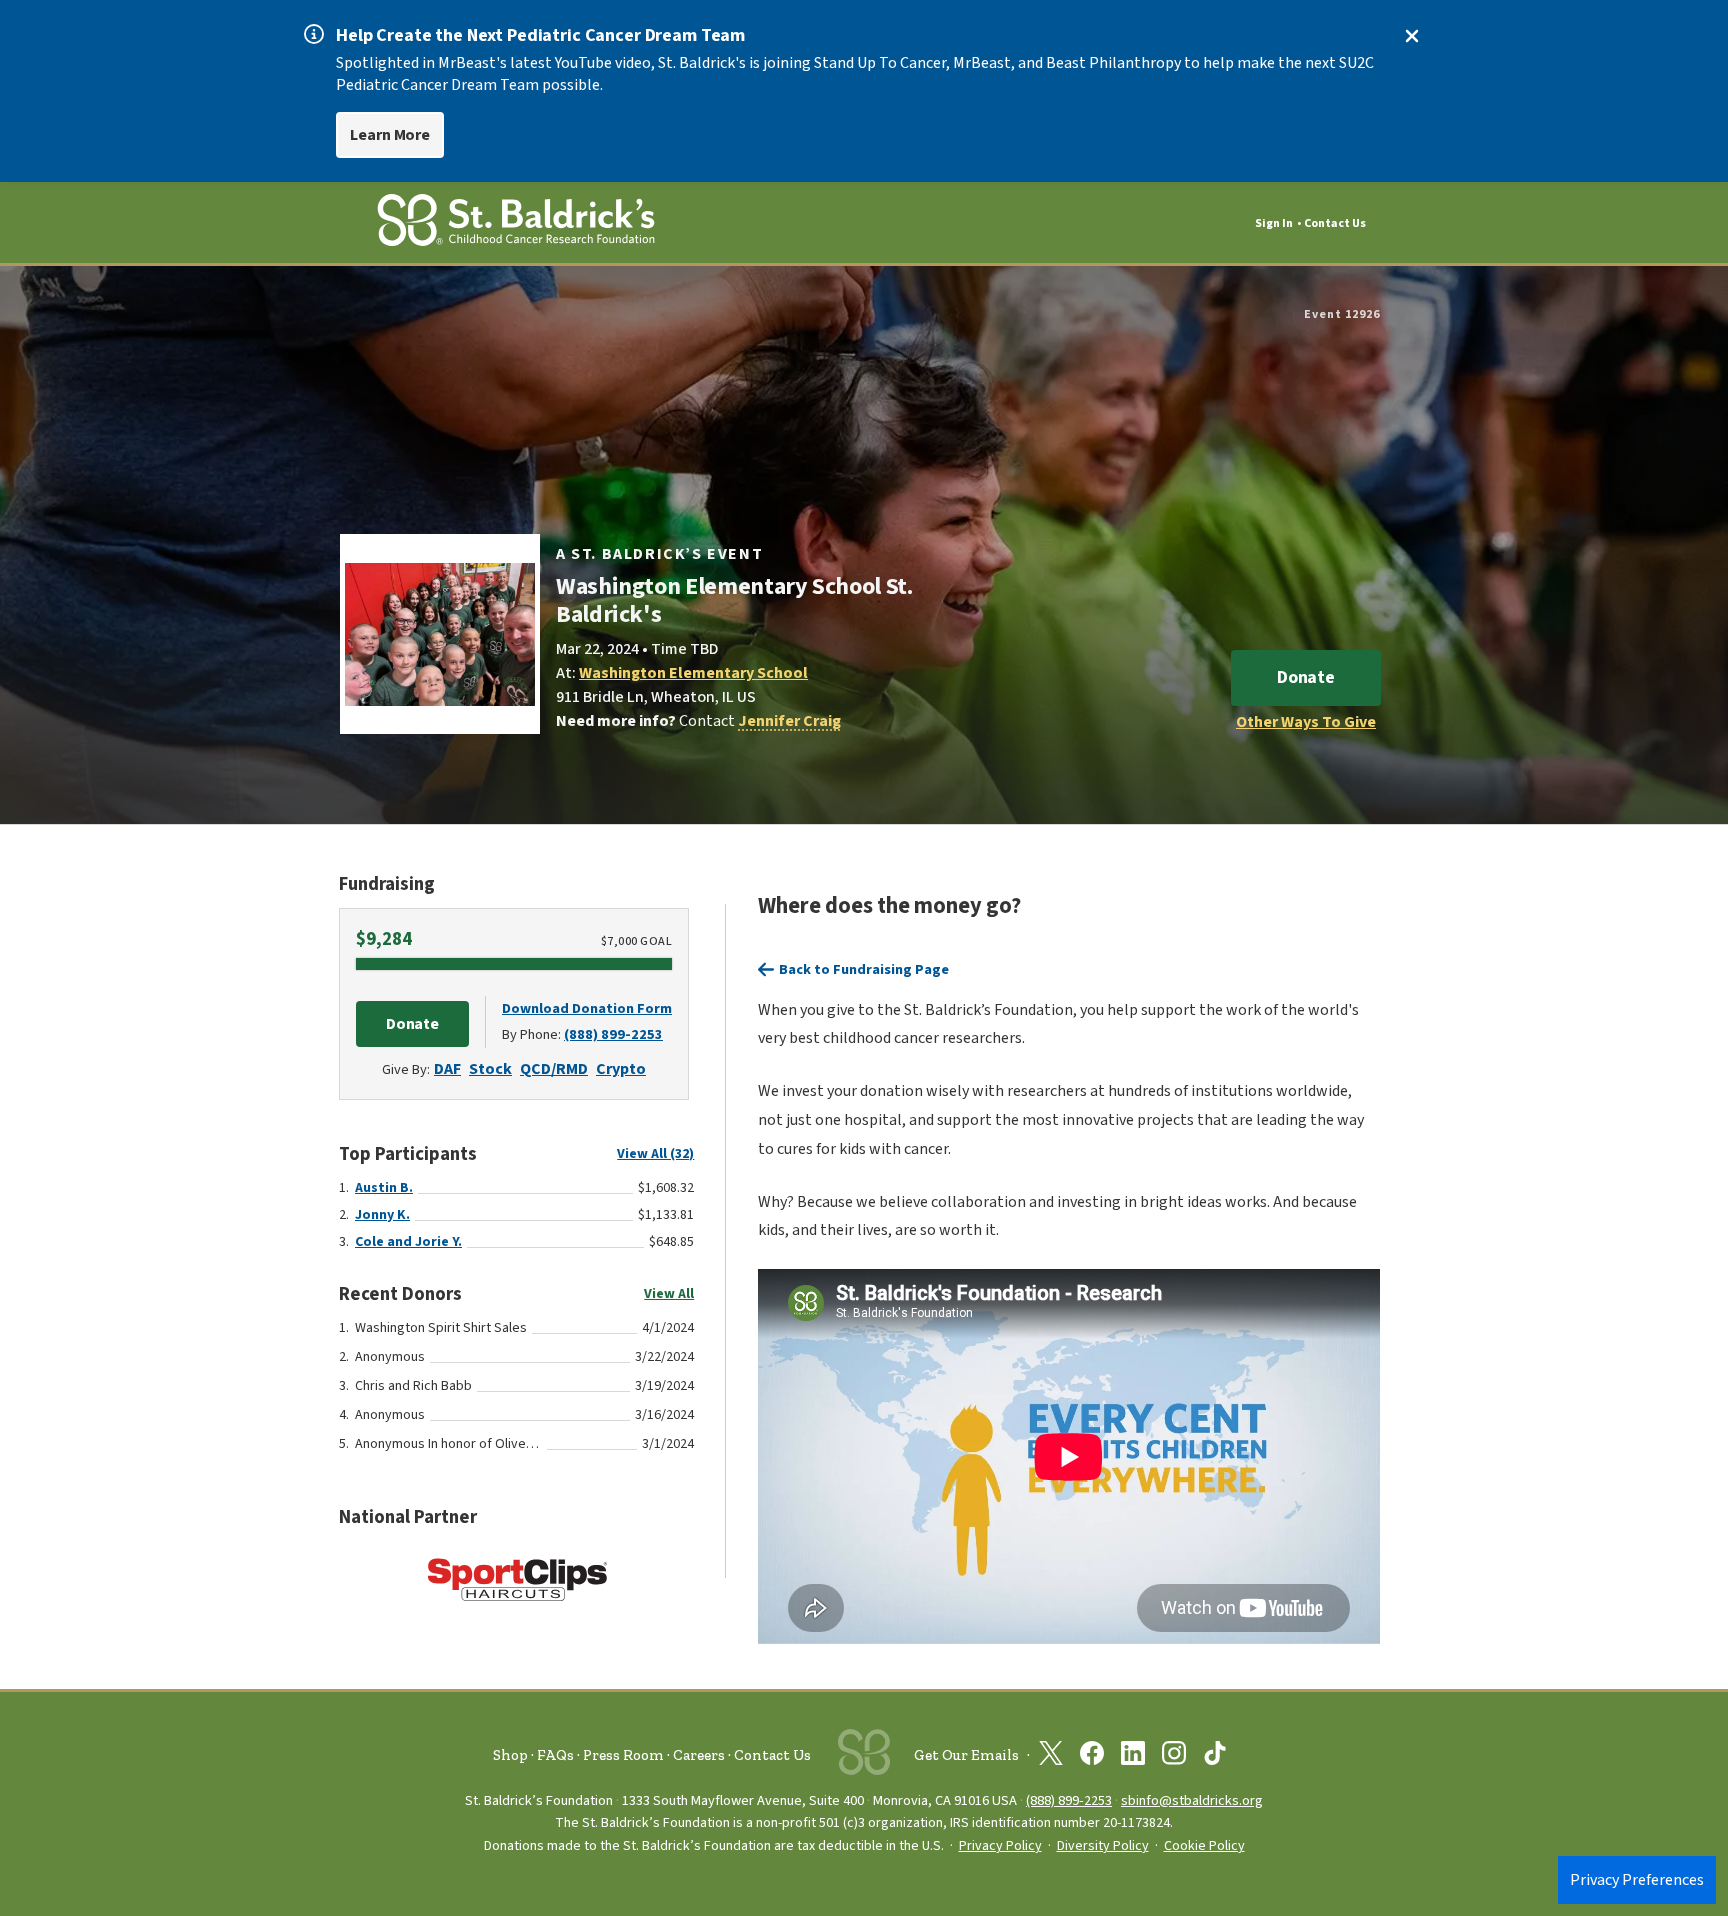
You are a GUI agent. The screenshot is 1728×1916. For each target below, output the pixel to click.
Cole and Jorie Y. (408, 1242)
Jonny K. (382, 1215)
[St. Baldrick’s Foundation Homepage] (516, 223)
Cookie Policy (1204, 1846)
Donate (1306, 677)
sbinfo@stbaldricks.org (1192, 1800)
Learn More (390, 135)
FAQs (555, 1755)
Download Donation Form (587, 1008)
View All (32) (655, 1154)
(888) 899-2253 (613, 1034)
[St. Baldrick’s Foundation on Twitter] (1051, 1757)
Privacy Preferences (1637, 1880)
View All (669, 1294)
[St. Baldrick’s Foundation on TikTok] (1215, 1757)
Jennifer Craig (789, 721)
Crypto (621, 1069)
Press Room (623, 1755)
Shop (510, 1755)
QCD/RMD (554, 1069)
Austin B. (384, 1188)
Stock (490, 1069)
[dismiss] (1412, 36)
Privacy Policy (1000, 1846)
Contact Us (1335, 223)
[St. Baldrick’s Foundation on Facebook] (1092, 1757)
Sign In (1274, 223)
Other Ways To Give (1306, 722)
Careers (699, 1755)
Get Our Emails (966, 1755)
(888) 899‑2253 (1069, 1800)
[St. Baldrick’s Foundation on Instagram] (1174, 1757)
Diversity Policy (1103, 1846)
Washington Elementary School (693, 673)
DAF (447, 1069)
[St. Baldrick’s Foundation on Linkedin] (1133, 1757)
